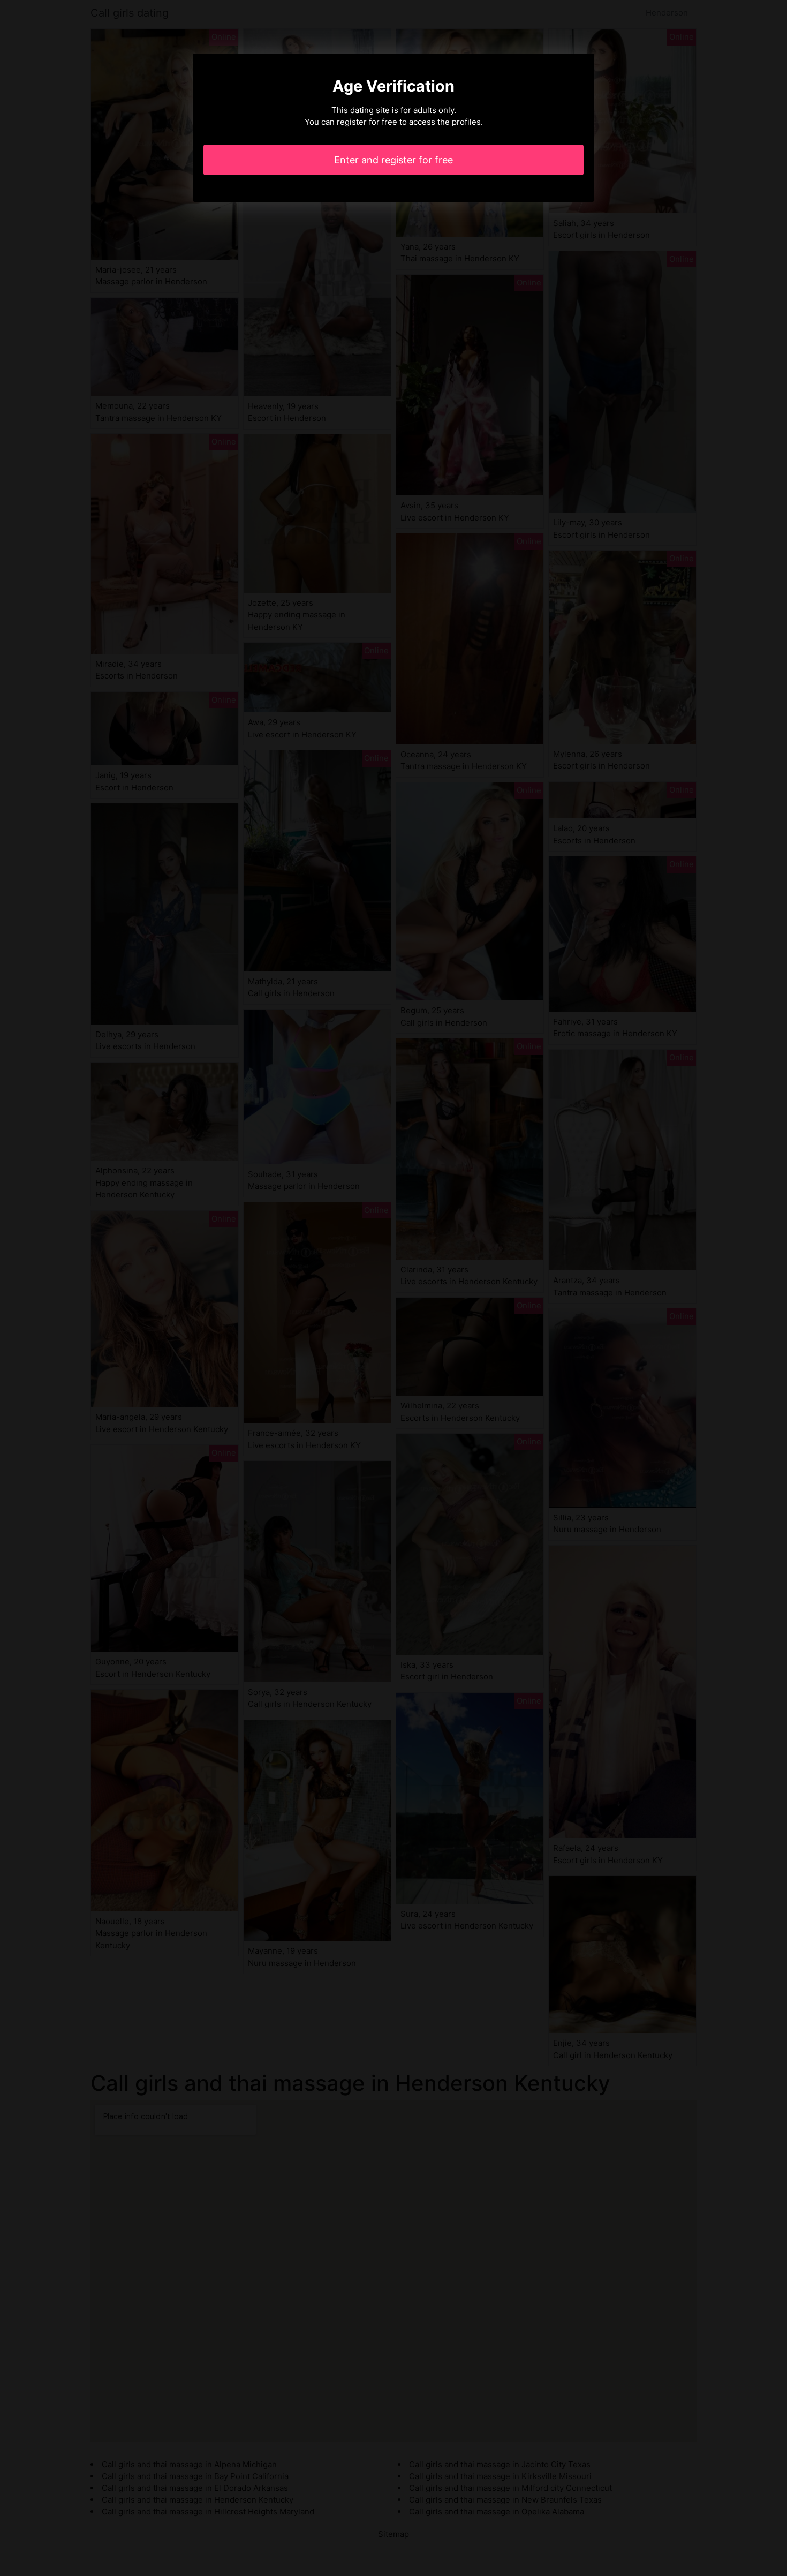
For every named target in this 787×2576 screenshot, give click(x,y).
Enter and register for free (393, 160)
